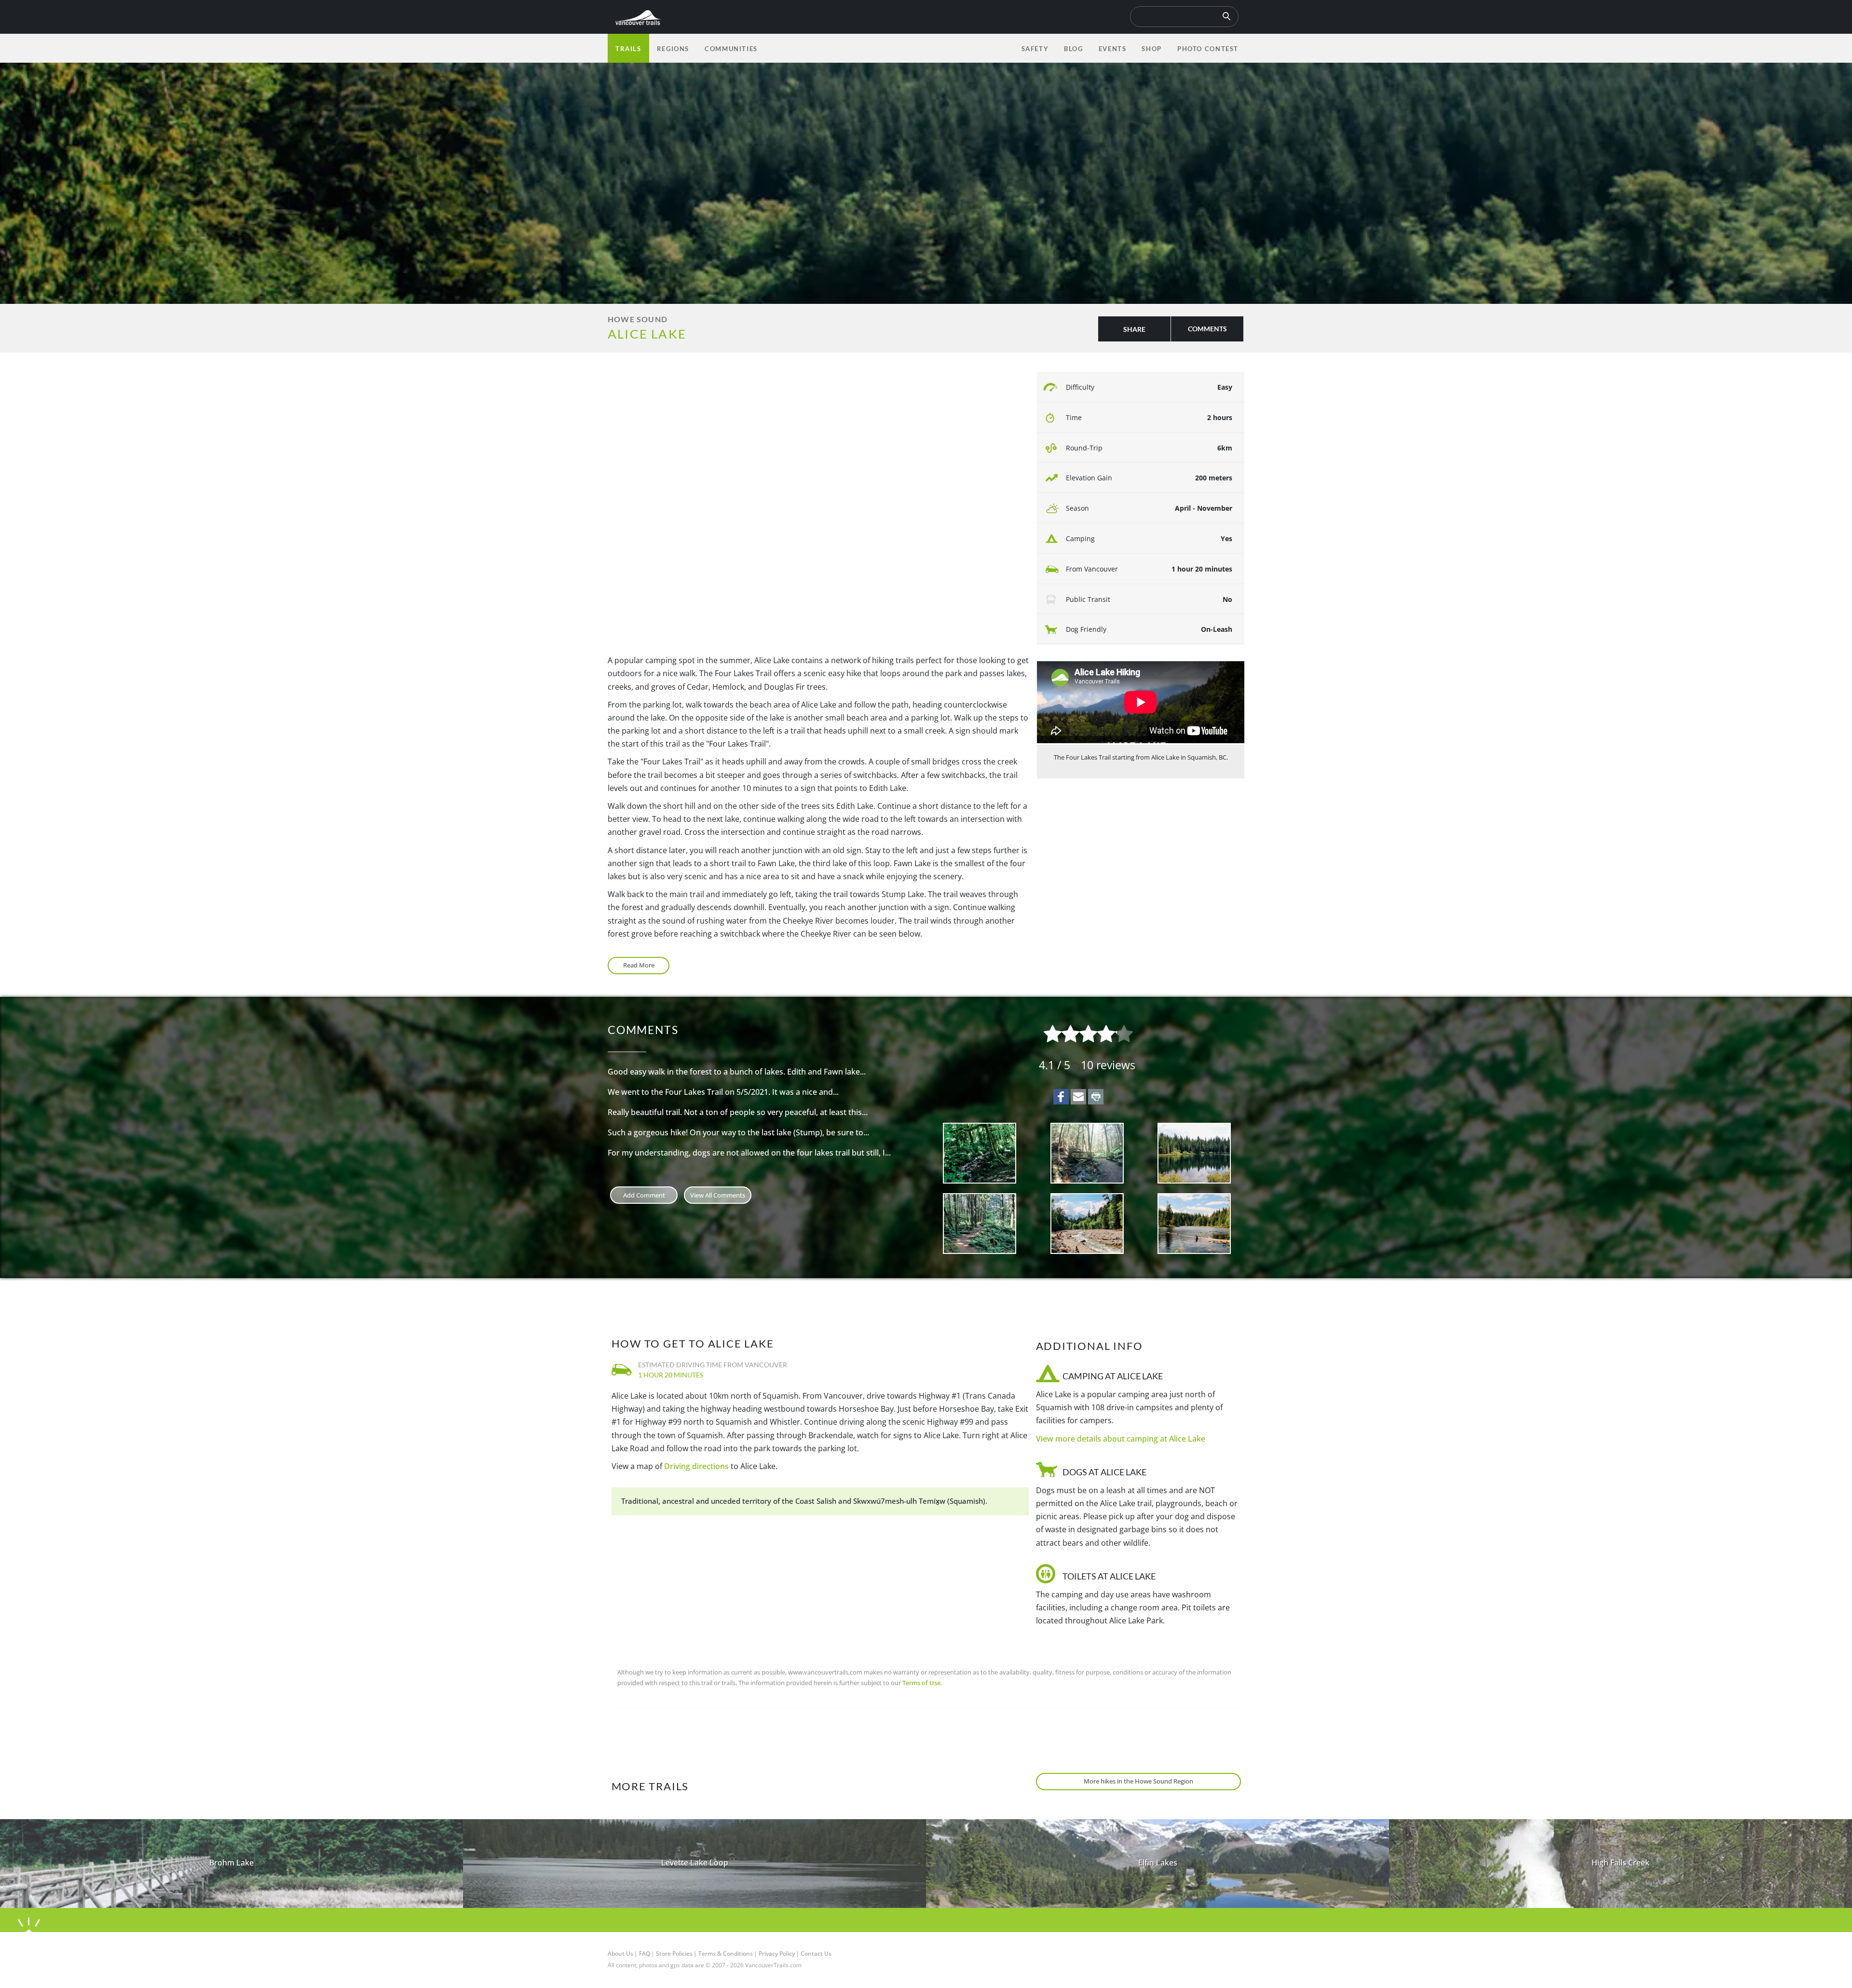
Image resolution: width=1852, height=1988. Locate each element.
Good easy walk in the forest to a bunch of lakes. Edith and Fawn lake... (737, 1072)
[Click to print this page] (1096, 1097)
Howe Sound (638, 319)
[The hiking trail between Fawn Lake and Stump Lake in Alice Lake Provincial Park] (980, 1224)
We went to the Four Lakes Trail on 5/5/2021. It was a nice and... (723, 1092)
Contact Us (816, 1954)
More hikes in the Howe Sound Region (1138, 1781)
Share (1134, 329)
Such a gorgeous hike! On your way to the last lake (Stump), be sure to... (738, 1132)
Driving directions (696, 1466)
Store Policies (674, 1954)
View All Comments (718, 1195)
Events (1113, 49)
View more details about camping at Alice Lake (1121, 1439)
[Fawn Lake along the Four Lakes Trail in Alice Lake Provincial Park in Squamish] (1194, 1153)
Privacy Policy (777, 1954)
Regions (673, 49)
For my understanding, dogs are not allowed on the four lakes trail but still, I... (749, 1153)
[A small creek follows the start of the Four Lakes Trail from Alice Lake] (980, 1153)
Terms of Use (921, 1683)
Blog (1073, 49)
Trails (628, 49)
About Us (620, 1954)
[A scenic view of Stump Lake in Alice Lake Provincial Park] (1194, 1224)
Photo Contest (1208, 49)
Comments (1207, 329)
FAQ (645, 1954)
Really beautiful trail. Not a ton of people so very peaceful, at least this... (738, 1112)
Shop (1151, 49)
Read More (639, 965)
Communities (731, 49)
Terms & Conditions (726, 1954)
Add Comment (644, 1195)
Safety (1035, 49)
